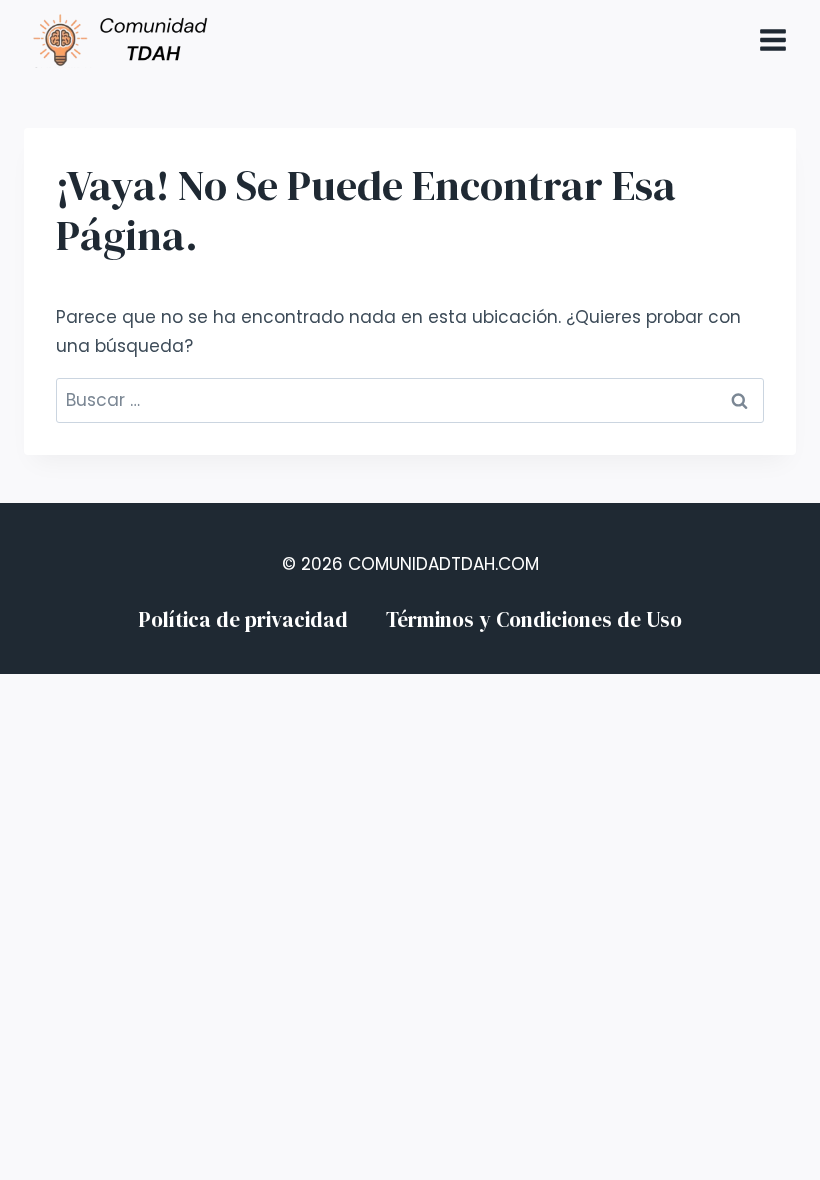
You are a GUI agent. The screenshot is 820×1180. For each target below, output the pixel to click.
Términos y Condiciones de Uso (534, 619)
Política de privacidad (243, 619)
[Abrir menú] (772, 39)
